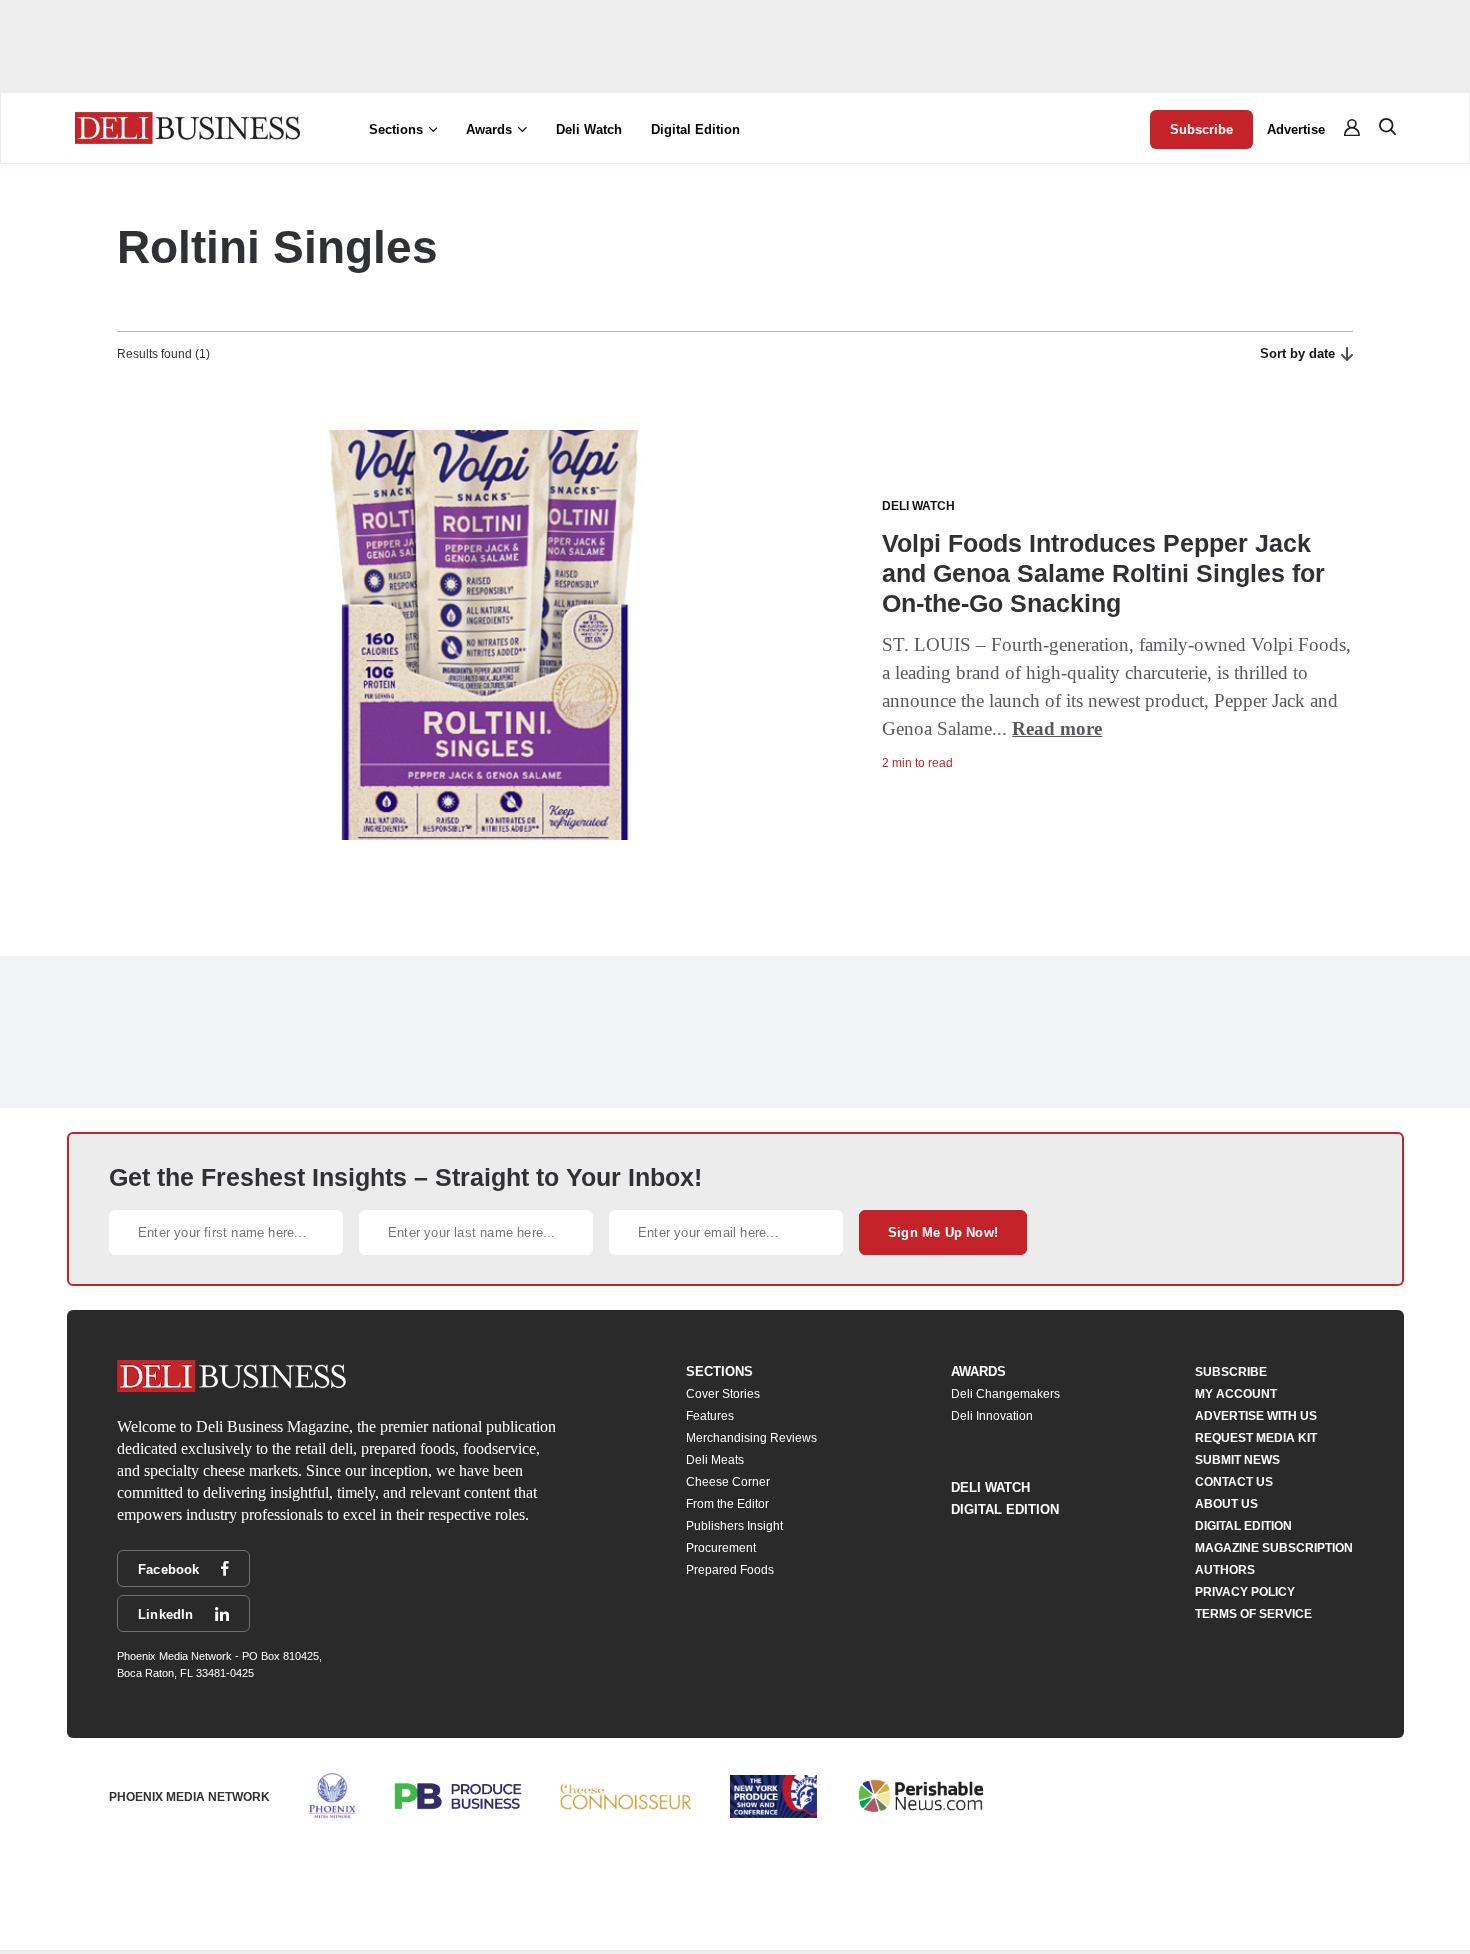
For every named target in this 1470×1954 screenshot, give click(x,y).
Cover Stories (723, 1394)
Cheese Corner (728, 1482)
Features (710, 1416)
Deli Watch (589, 129)
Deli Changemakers (1005, 1394)
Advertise (1296, 129)
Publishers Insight (734, 1526)
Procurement (721, 1548)
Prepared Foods (730, 1570)
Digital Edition (695, 129)
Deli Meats (715, 1460)
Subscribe (1201, 129)
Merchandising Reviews (751, 1438)
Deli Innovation (992, 1416)
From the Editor (727, 1504)
